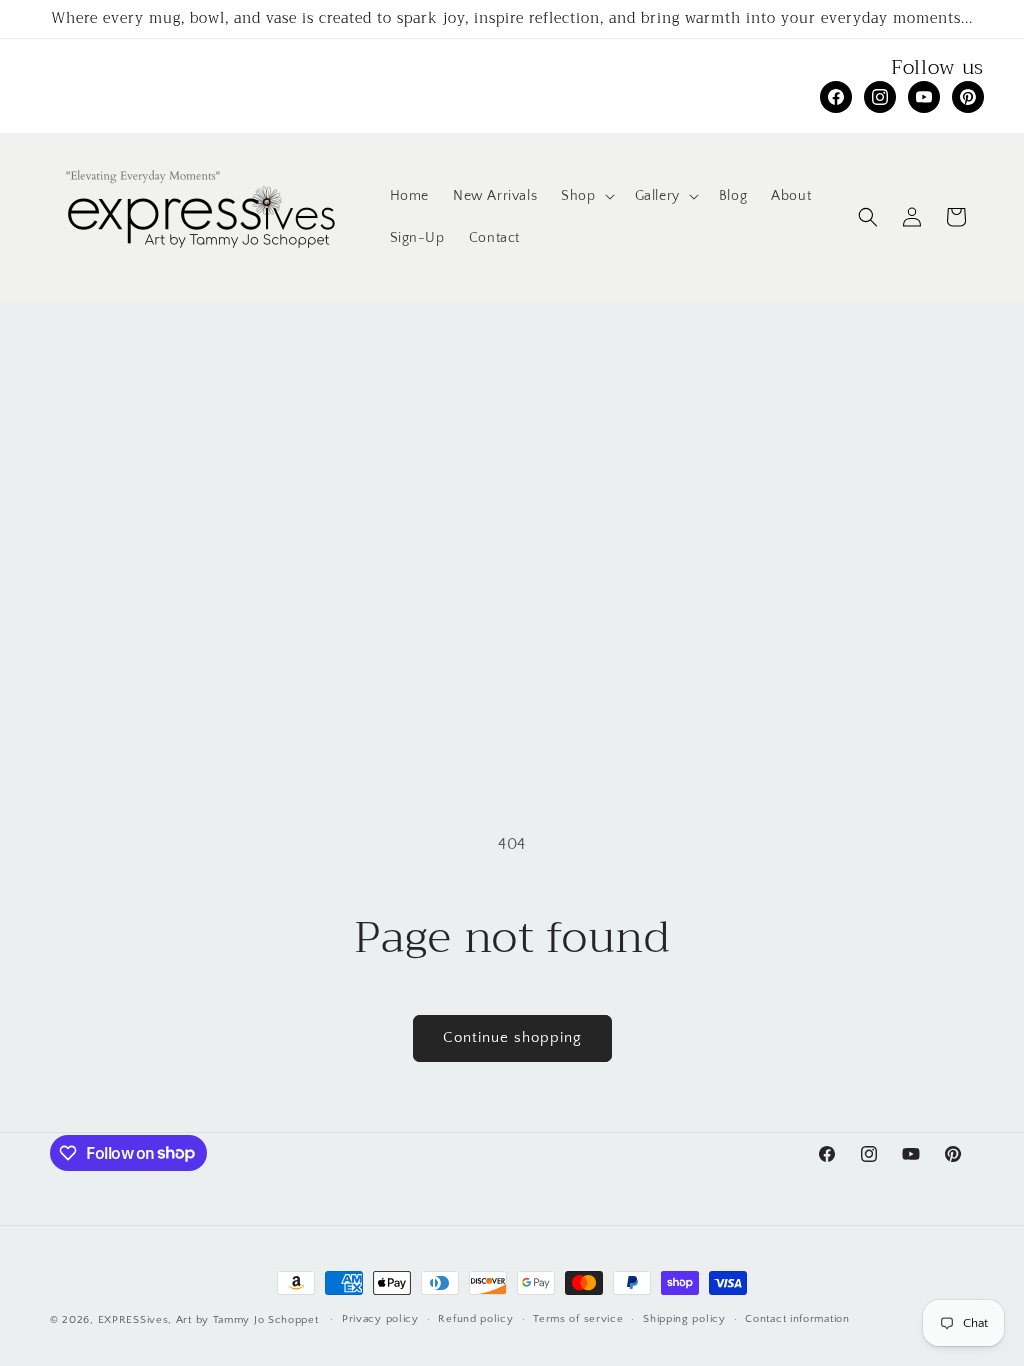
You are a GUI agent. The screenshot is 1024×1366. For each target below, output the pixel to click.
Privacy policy (380, 1319)
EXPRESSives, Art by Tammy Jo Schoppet (208, 1320)
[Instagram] (880, 97)
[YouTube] (924, 97)
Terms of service (578, 1319)
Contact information (797, 1319)
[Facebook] (836, 97)
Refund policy (475, 1319)
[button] (585, 196)
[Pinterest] (968, 97)
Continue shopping (512, 1037)
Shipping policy (684, 1319)
